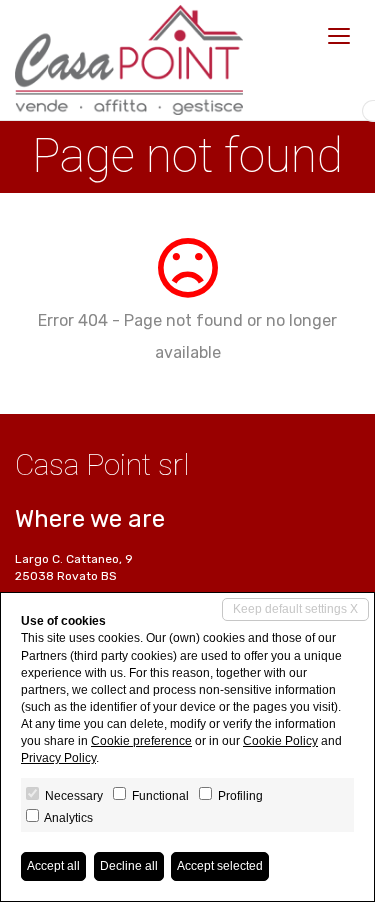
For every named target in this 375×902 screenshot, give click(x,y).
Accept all (53, 866)
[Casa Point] (129, 60)
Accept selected (220, 866)
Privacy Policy (58, 758)
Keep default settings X (295, 609)
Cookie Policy (280, 741)
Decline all (129, 866)
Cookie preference (141, 741)
